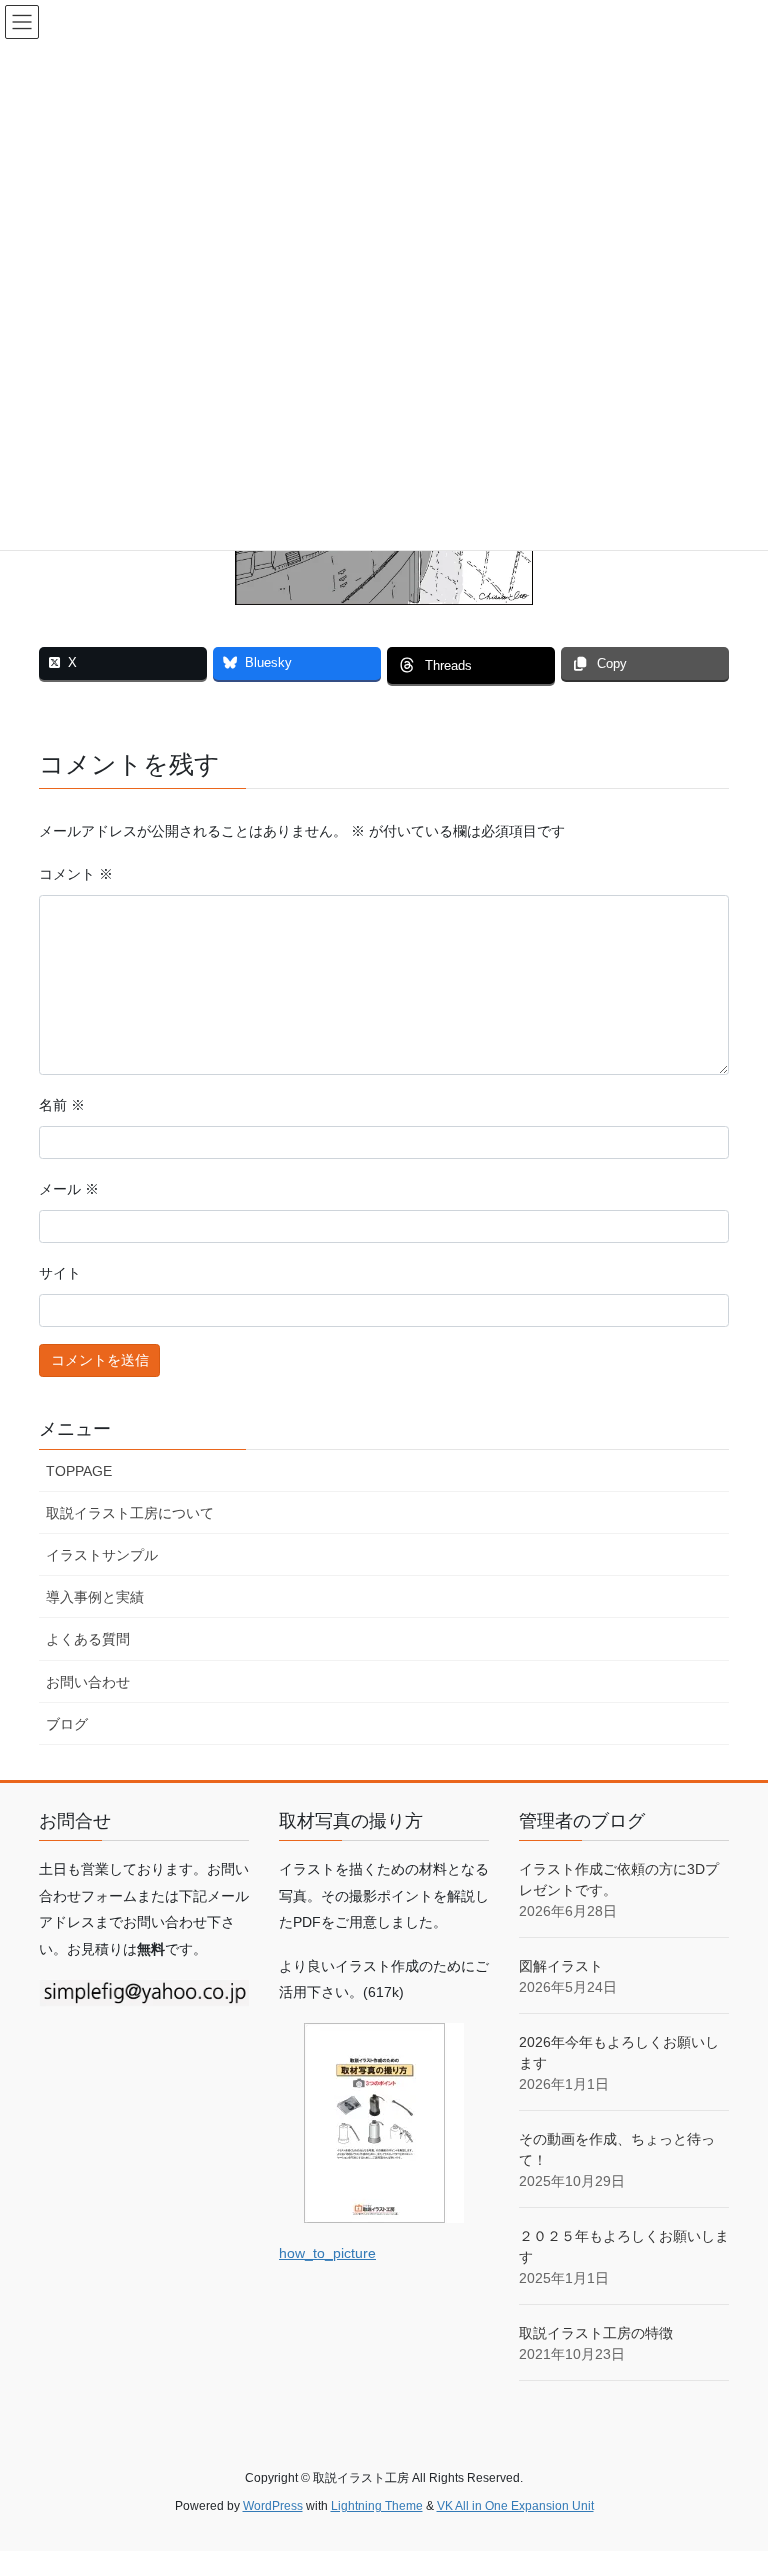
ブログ (67, 1724)
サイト (60, 1273)
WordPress (273, 2506)
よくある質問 (88, 1639)
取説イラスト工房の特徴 (596, 2333)
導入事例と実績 (95, 1597)
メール (69, 1189)
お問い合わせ (88, 1682)
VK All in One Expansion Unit (515, 2506)
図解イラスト (561, 1966)
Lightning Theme (377, 2506)
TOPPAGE (79, 1471)
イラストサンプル (102, 1555)
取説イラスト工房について (130, 1513)
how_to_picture (327, 2253)
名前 (62, 1105)
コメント (76, 874)
